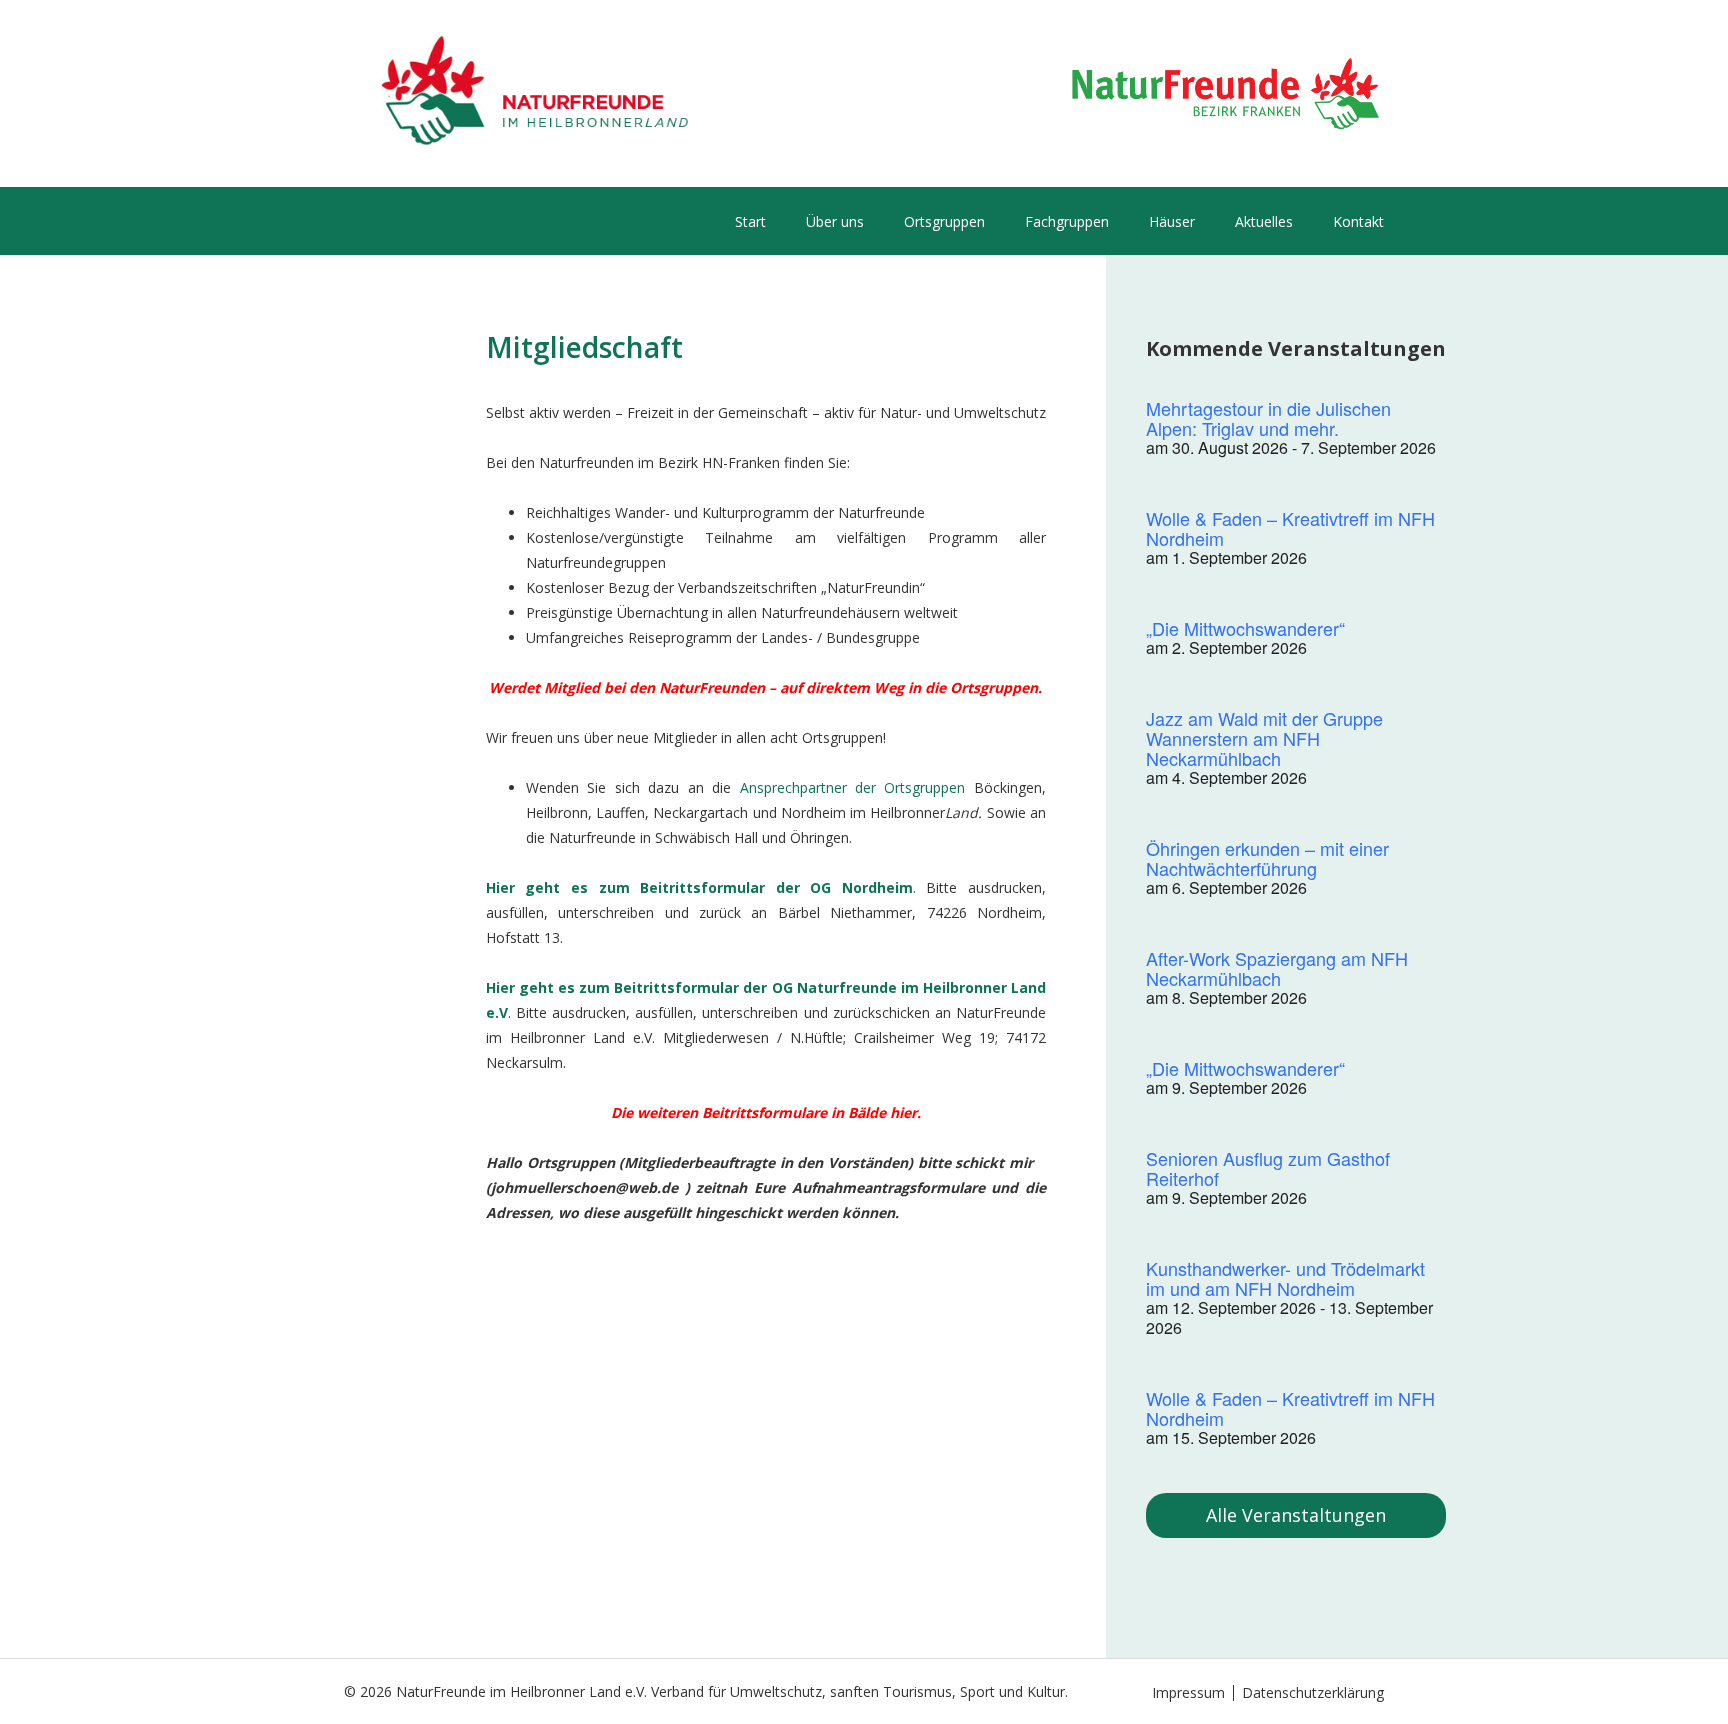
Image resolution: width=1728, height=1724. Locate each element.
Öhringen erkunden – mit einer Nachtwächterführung (1267, 858)
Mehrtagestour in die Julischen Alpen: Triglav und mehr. (1268, 418)
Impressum (1188, 1692)
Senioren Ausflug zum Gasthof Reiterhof (1268, 1168)
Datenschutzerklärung (1313, 1692)
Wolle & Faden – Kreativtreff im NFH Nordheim (1290, 528)
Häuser (1172, 221)
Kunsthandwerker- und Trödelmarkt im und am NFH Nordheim (1285, 1278)
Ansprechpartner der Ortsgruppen (853, 787)
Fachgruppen (1067, 221)
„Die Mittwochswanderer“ (1245, 628)
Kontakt (1358, 221)
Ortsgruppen (944, 221)
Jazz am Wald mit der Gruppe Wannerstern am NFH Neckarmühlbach (1264, 738)
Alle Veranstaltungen (1296, 1515)
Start (750, 221)
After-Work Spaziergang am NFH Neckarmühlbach (1277, 968)
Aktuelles (1264, 221)
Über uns (835, 221)
